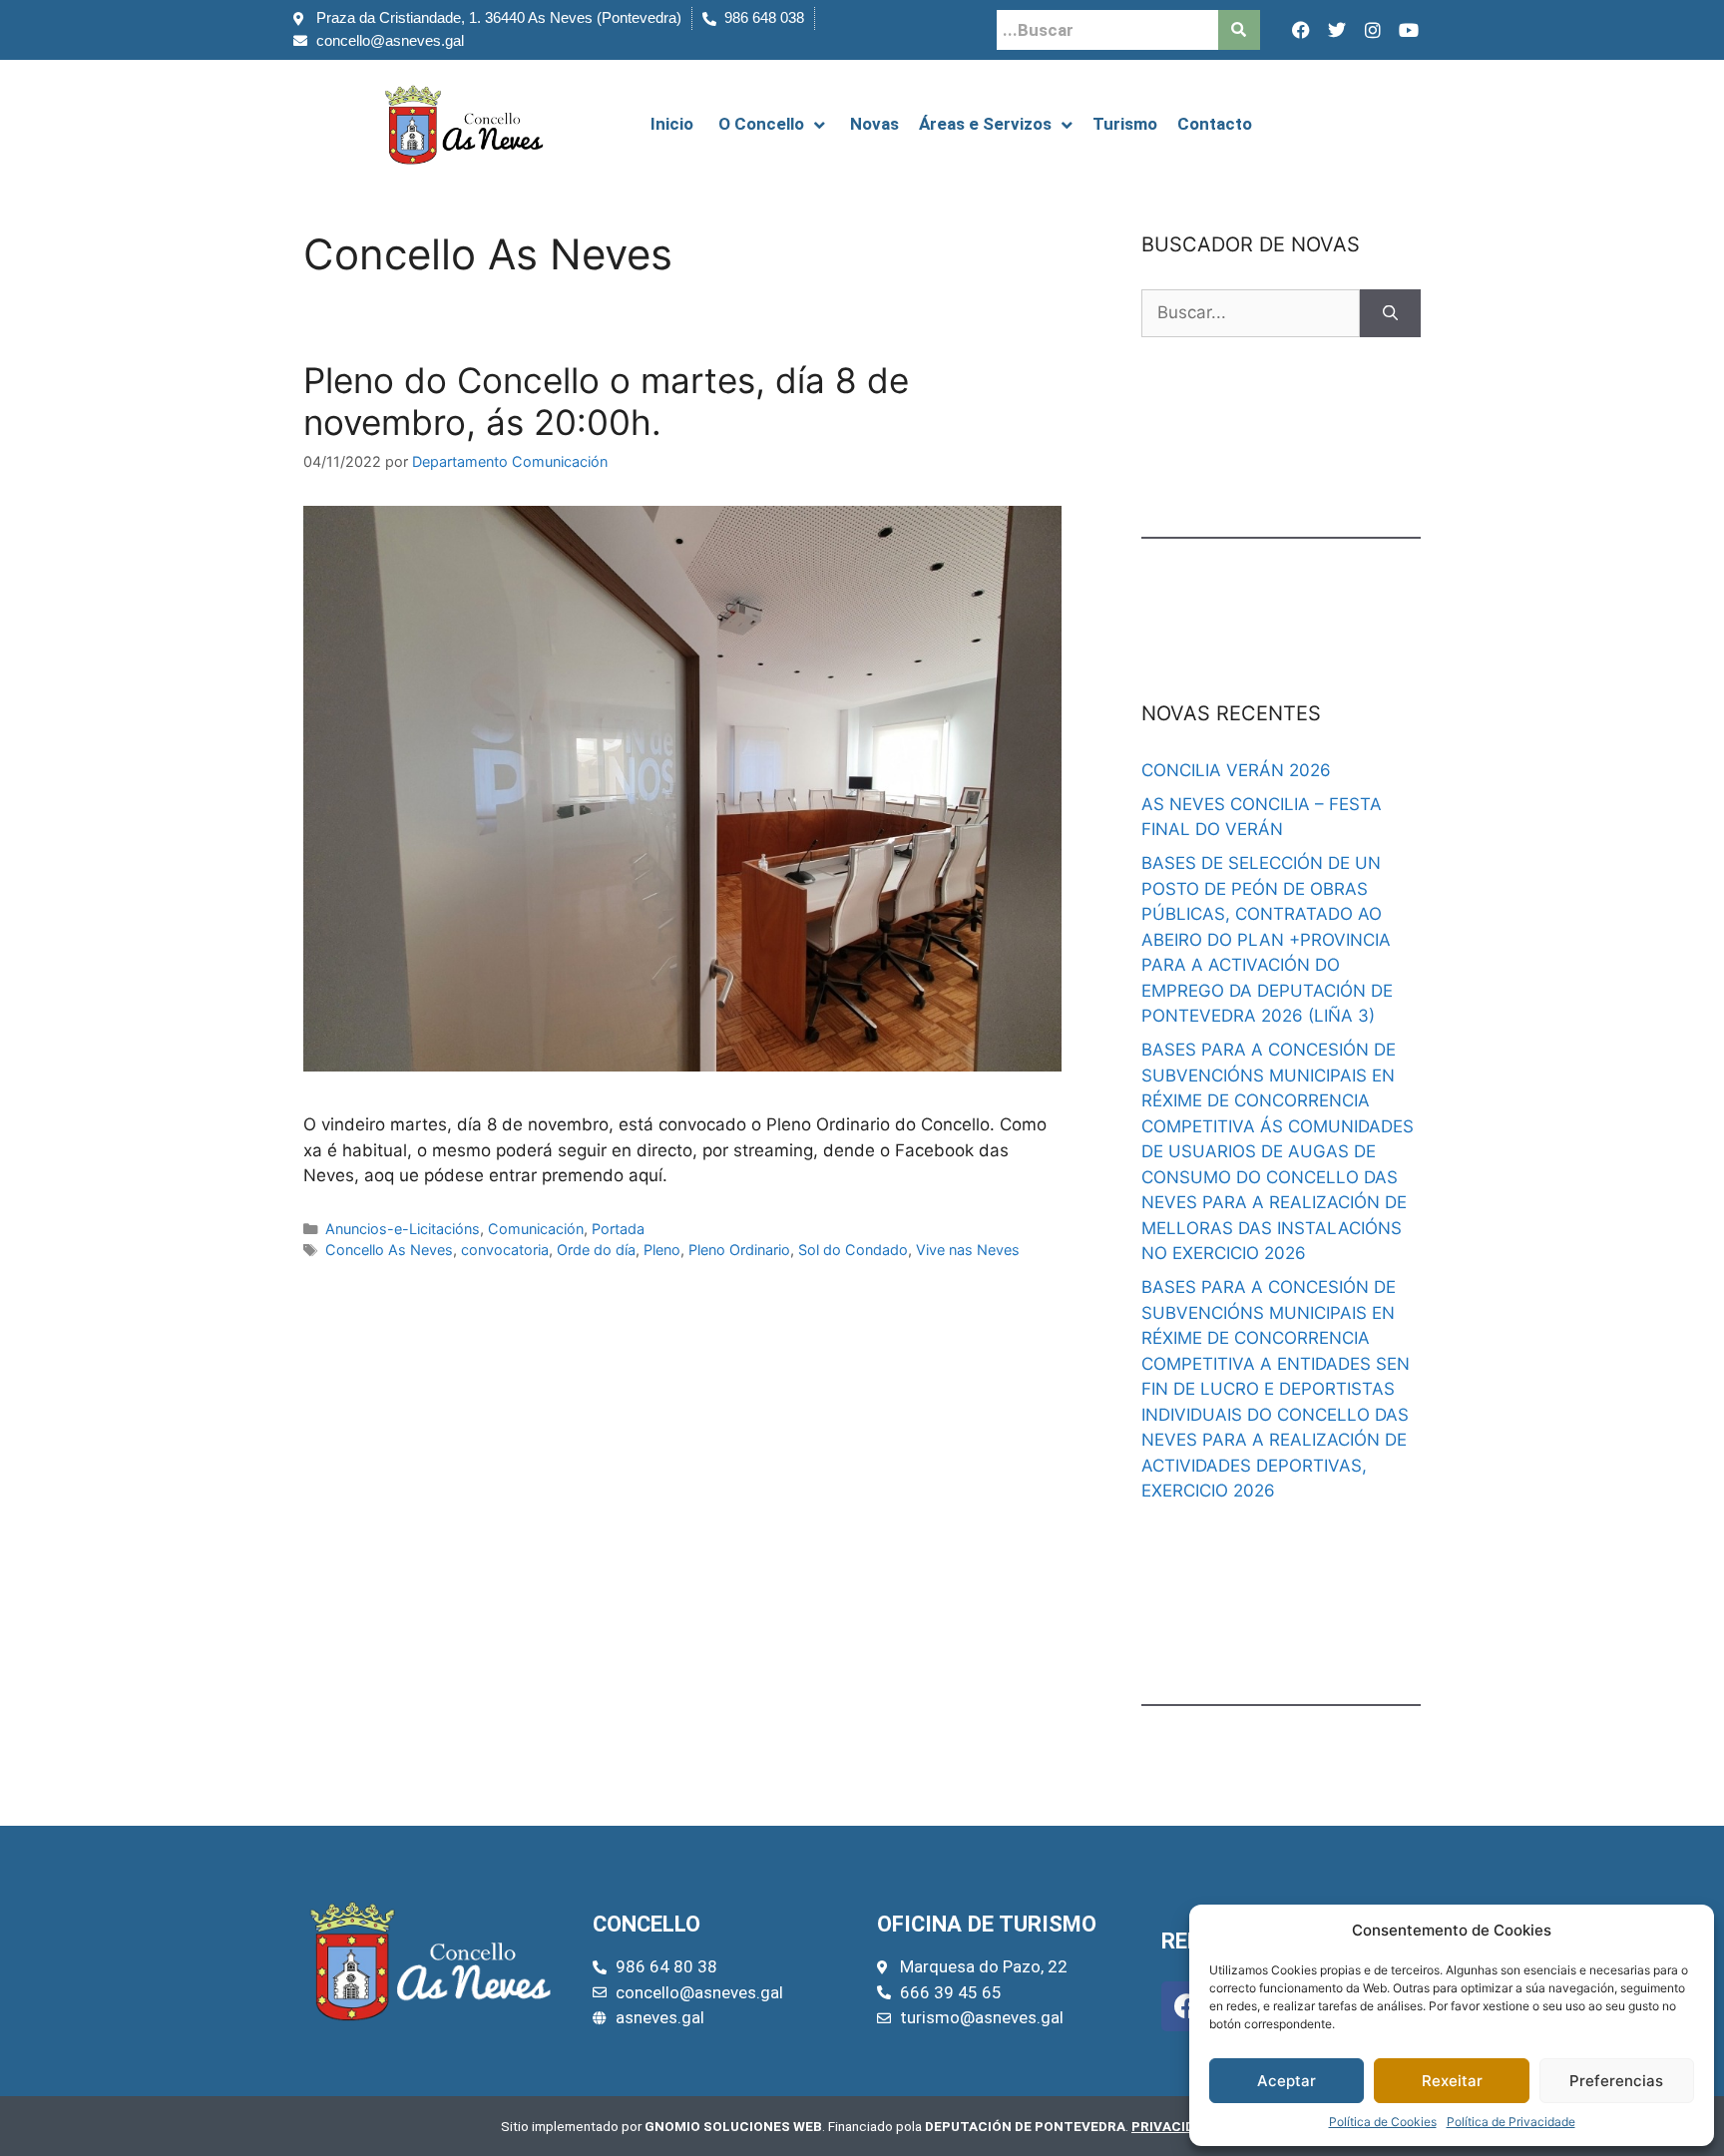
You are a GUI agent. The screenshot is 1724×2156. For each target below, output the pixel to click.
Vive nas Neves (968, 1250)
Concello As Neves (389, 1250)
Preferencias (1616, 2081)
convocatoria (505, 1250)
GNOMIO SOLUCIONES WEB (733, 2126)
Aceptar (1287, 2081)
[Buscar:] (1251, 313)
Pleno (662, 1250)
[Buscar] (1390, 313)
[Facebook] (1301, 30)
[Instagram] (1373, 30)
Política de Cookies (1383, 2122)
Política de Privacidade (1511, 2122)
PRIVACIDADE (1176, 2126)
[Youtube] (1409, 30)
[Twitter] (1337, 30)
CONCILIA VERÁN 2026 (1236, 770)
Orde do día (596, 1250)
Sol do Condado (853, 1250)
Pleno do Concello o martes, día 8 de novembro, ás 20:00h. (606, 401)
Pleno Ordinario (739, 1250)
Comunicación (536, 1229)
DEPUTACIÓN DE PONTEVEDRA (1025, 2126)
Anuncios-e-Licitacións (403, 1229)
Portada (618, 1229)
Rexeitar (1452, 2081)
